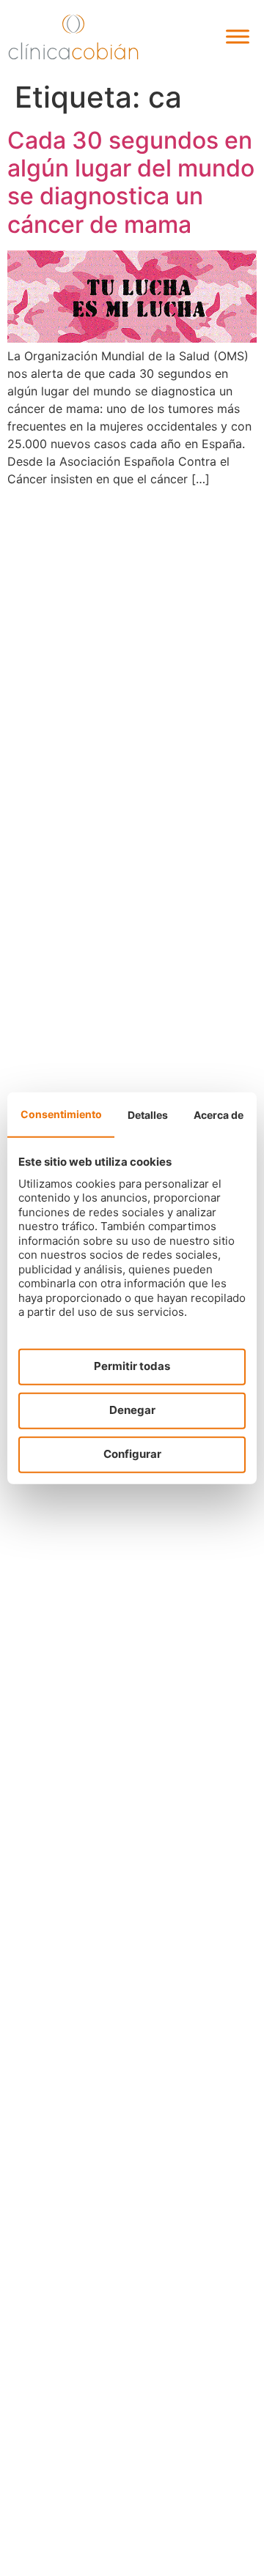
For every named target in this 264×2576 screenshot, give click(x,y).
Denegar (132, 1410)
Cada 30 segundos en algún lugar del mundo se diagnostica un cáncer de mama (131, 182)
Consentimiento (61, 1113)
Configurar (132, 1454)
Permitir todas (132, 1366)
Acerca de (219, 1114)
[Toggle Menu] (238, 37)
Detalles (148, 1114)
